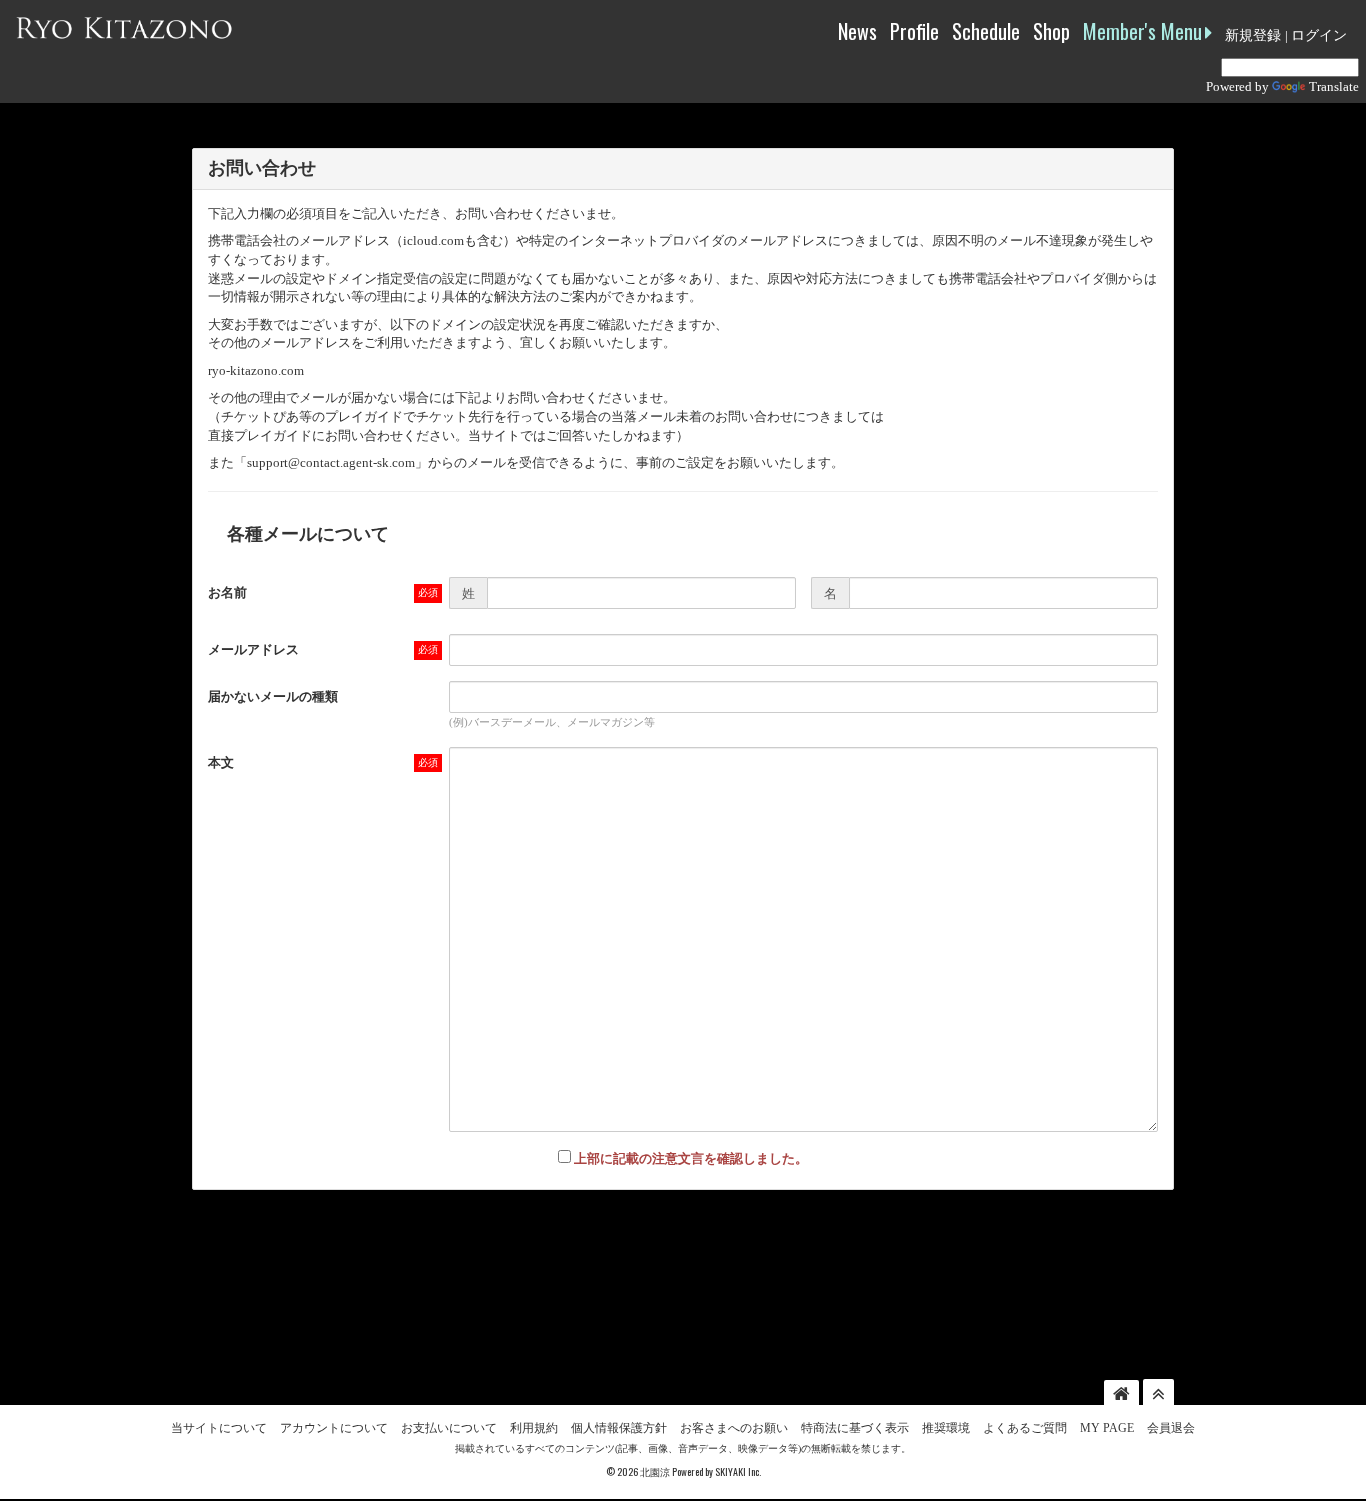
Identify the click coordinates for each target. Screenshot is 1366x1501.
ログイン (1319, 35)
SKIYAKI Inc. (738, 1471)
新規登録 (1253, 35)
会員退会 (1171, 1428)
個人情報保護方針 (619, 1428)
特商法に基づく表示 (855, 1428)
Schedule (986, 31)
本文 (221, 762)
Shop (1051, 31)
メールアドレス (253, 649)
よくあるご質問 (1025, 1428)
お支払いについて (449, 1428)
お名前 (227, 592)
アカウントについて (334, 1428)
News (857, 31)
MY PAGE (1107, 1428)
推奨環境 (946, 1428)
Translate (1334, 86)
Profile (914, 31)
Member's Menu (1142, 31)
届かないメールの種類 (273, 696)
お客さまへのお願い (734, 1428)
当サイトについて (219, 1428)
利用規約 (534, 1428)
